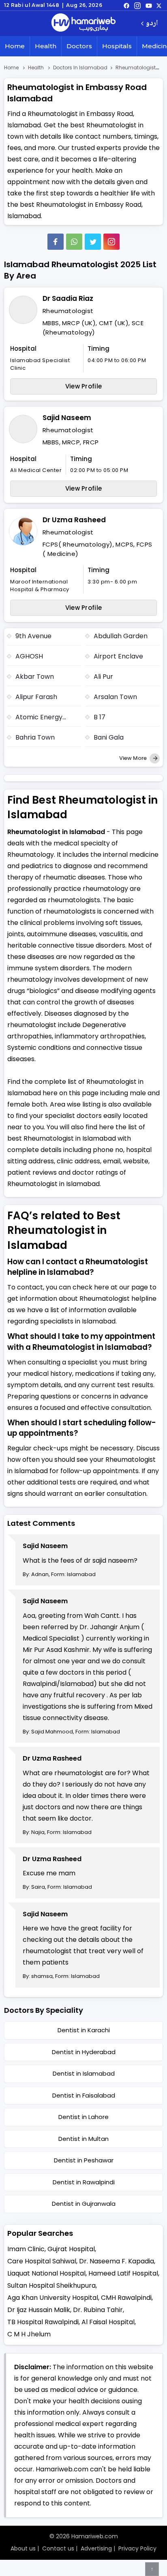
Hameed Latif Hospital (123, 2273)
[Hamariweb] (83, 24)
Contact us (58, 2548)
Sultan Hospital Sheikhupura (51, 2285)
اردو (152, 24)
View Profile (84, 386)
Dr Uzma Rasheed (74, 520)
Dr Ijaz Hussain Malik (39, 2310)
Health (46, 46)
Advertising (96, 2548)
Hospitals (117, 46)
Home (15, 46)
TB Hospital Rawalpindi (43, 2322)
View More (134, 758)
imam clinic (26, 2249)
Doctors (79, 46)
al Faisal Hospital (108, 2322)
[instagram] (111, 242)
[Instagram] (137, 5)
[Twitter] (93, 242)
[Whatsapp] (74, 242)
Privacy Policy (137, 2548)
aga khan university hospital (53, 2298)
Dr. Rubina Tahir (98, 2310)
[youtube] (149, 5)
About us (23, 2548)
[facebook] (126, 5)
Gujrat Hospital (71, 2249)
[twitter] (159, 5)
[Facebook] (56, 242)
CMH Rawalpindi (126, 2298)
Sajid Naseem (67, 418)
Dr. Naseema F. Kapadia (117, 2261)
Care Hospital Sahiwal (42, 2261)
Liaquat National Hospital (46, 2273)
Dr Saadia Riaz (68, 298)
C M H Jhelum (29, 2334)
